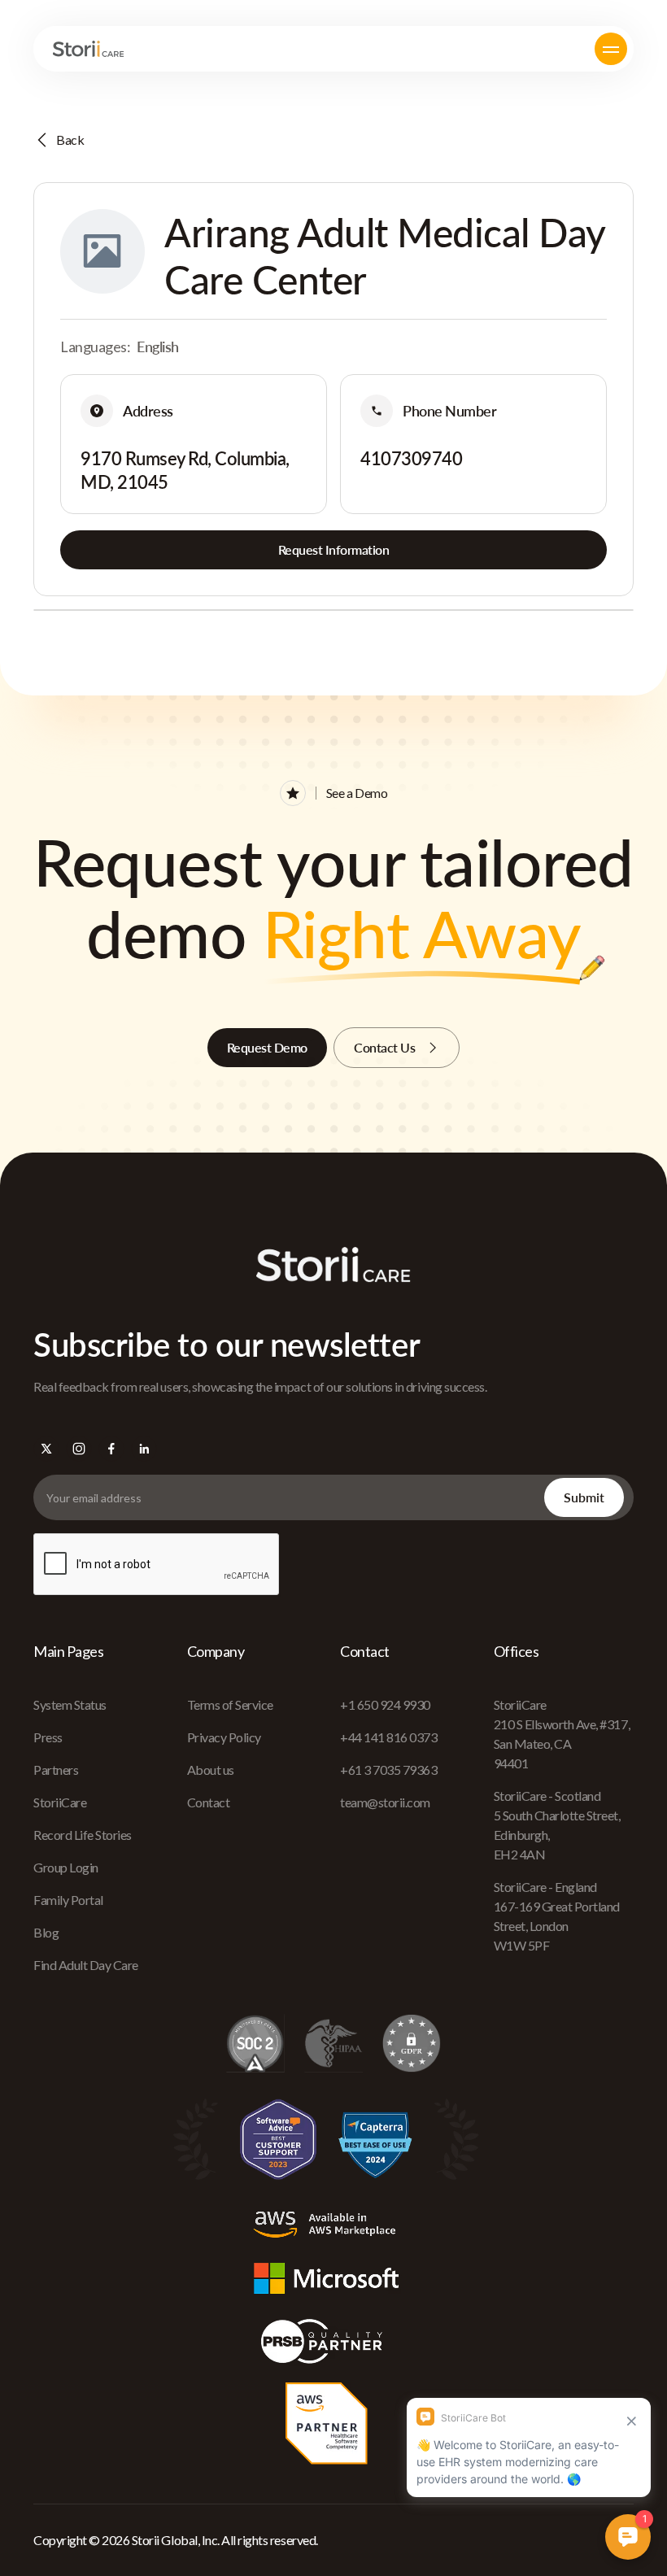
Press (48, 1737)
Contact (209, 1802)
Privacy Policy (224, 1737)
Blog (46, 1932)
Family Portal (68, 1900)
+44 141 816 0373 (388, 1737)
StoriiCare (60, 1802)
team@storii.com (385, 1802)
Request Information (334, 549)
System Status (70, 1704)
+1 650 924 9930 (385, 1704)
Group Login (66, 1867)
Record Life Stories (83, 1835)
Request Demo (267, 1047)
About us (211, 1770)
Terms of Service (230, 1704)
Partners (56, 1770)
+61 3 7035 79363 (388, 1770)
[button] (611, 49)
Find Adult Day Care (86, 1965)
